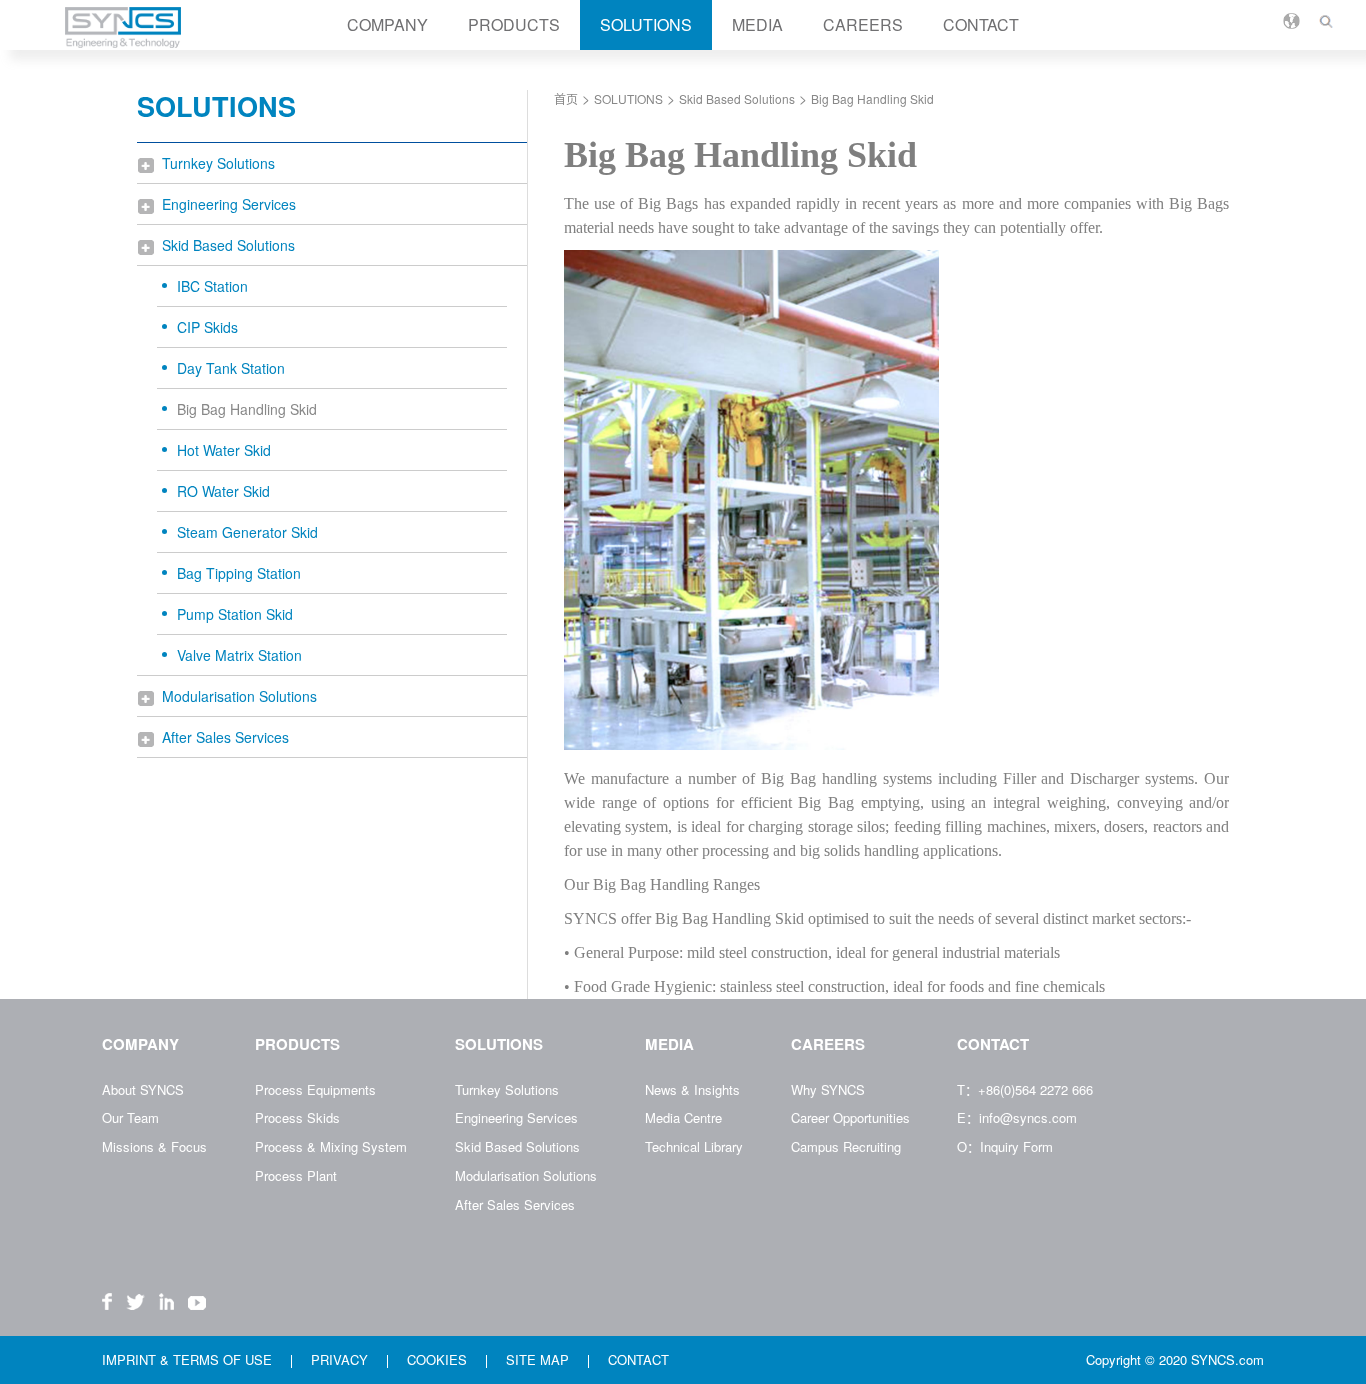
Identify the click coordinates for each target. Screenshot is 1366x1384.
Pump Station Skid (235, 614)
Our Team (130, 1117)
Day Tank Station (231, 368)
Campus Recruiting (846, 1146)
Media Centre (683, 1117)
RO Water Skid (223, 491)
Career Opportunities (850, 1117)
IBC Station (212, 286)
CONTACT (981, 24)
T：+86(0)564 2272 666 (1025, 1089)
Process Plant (296, 1175)
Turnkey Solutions (218, 163)
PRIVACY (341, 1359)
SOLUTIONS (646, 24)
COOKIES (439, 1359)
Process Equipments (315, 1089)
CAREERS (863, 24)
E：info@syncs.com (1017, 1117)
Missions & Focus (154, 1146)
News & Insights (692, 1089)
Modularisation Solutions (239, 696)
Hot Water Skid (224, 450)
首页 (566, 98)
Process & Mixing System (331, 1146)
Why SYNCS (828, 1089)
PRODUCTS (514, 24)
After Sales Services (225, 737)
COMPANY (387, 24)
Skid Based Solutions (228, 245)
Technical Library (694, 1146)
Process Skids (297, 1117)
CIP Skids (207, 327)
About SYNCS (143, 1089)
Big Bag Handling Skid (247, 409)
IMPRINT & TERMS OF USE (189, 1359)
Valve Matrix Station (239, 655)
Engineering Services (229, 204)
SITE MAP (539, 1359)
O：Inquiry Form (1005, 1146)
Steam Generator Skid (247, 532)
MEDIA (757, 24)
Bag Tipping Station (239, 573)
